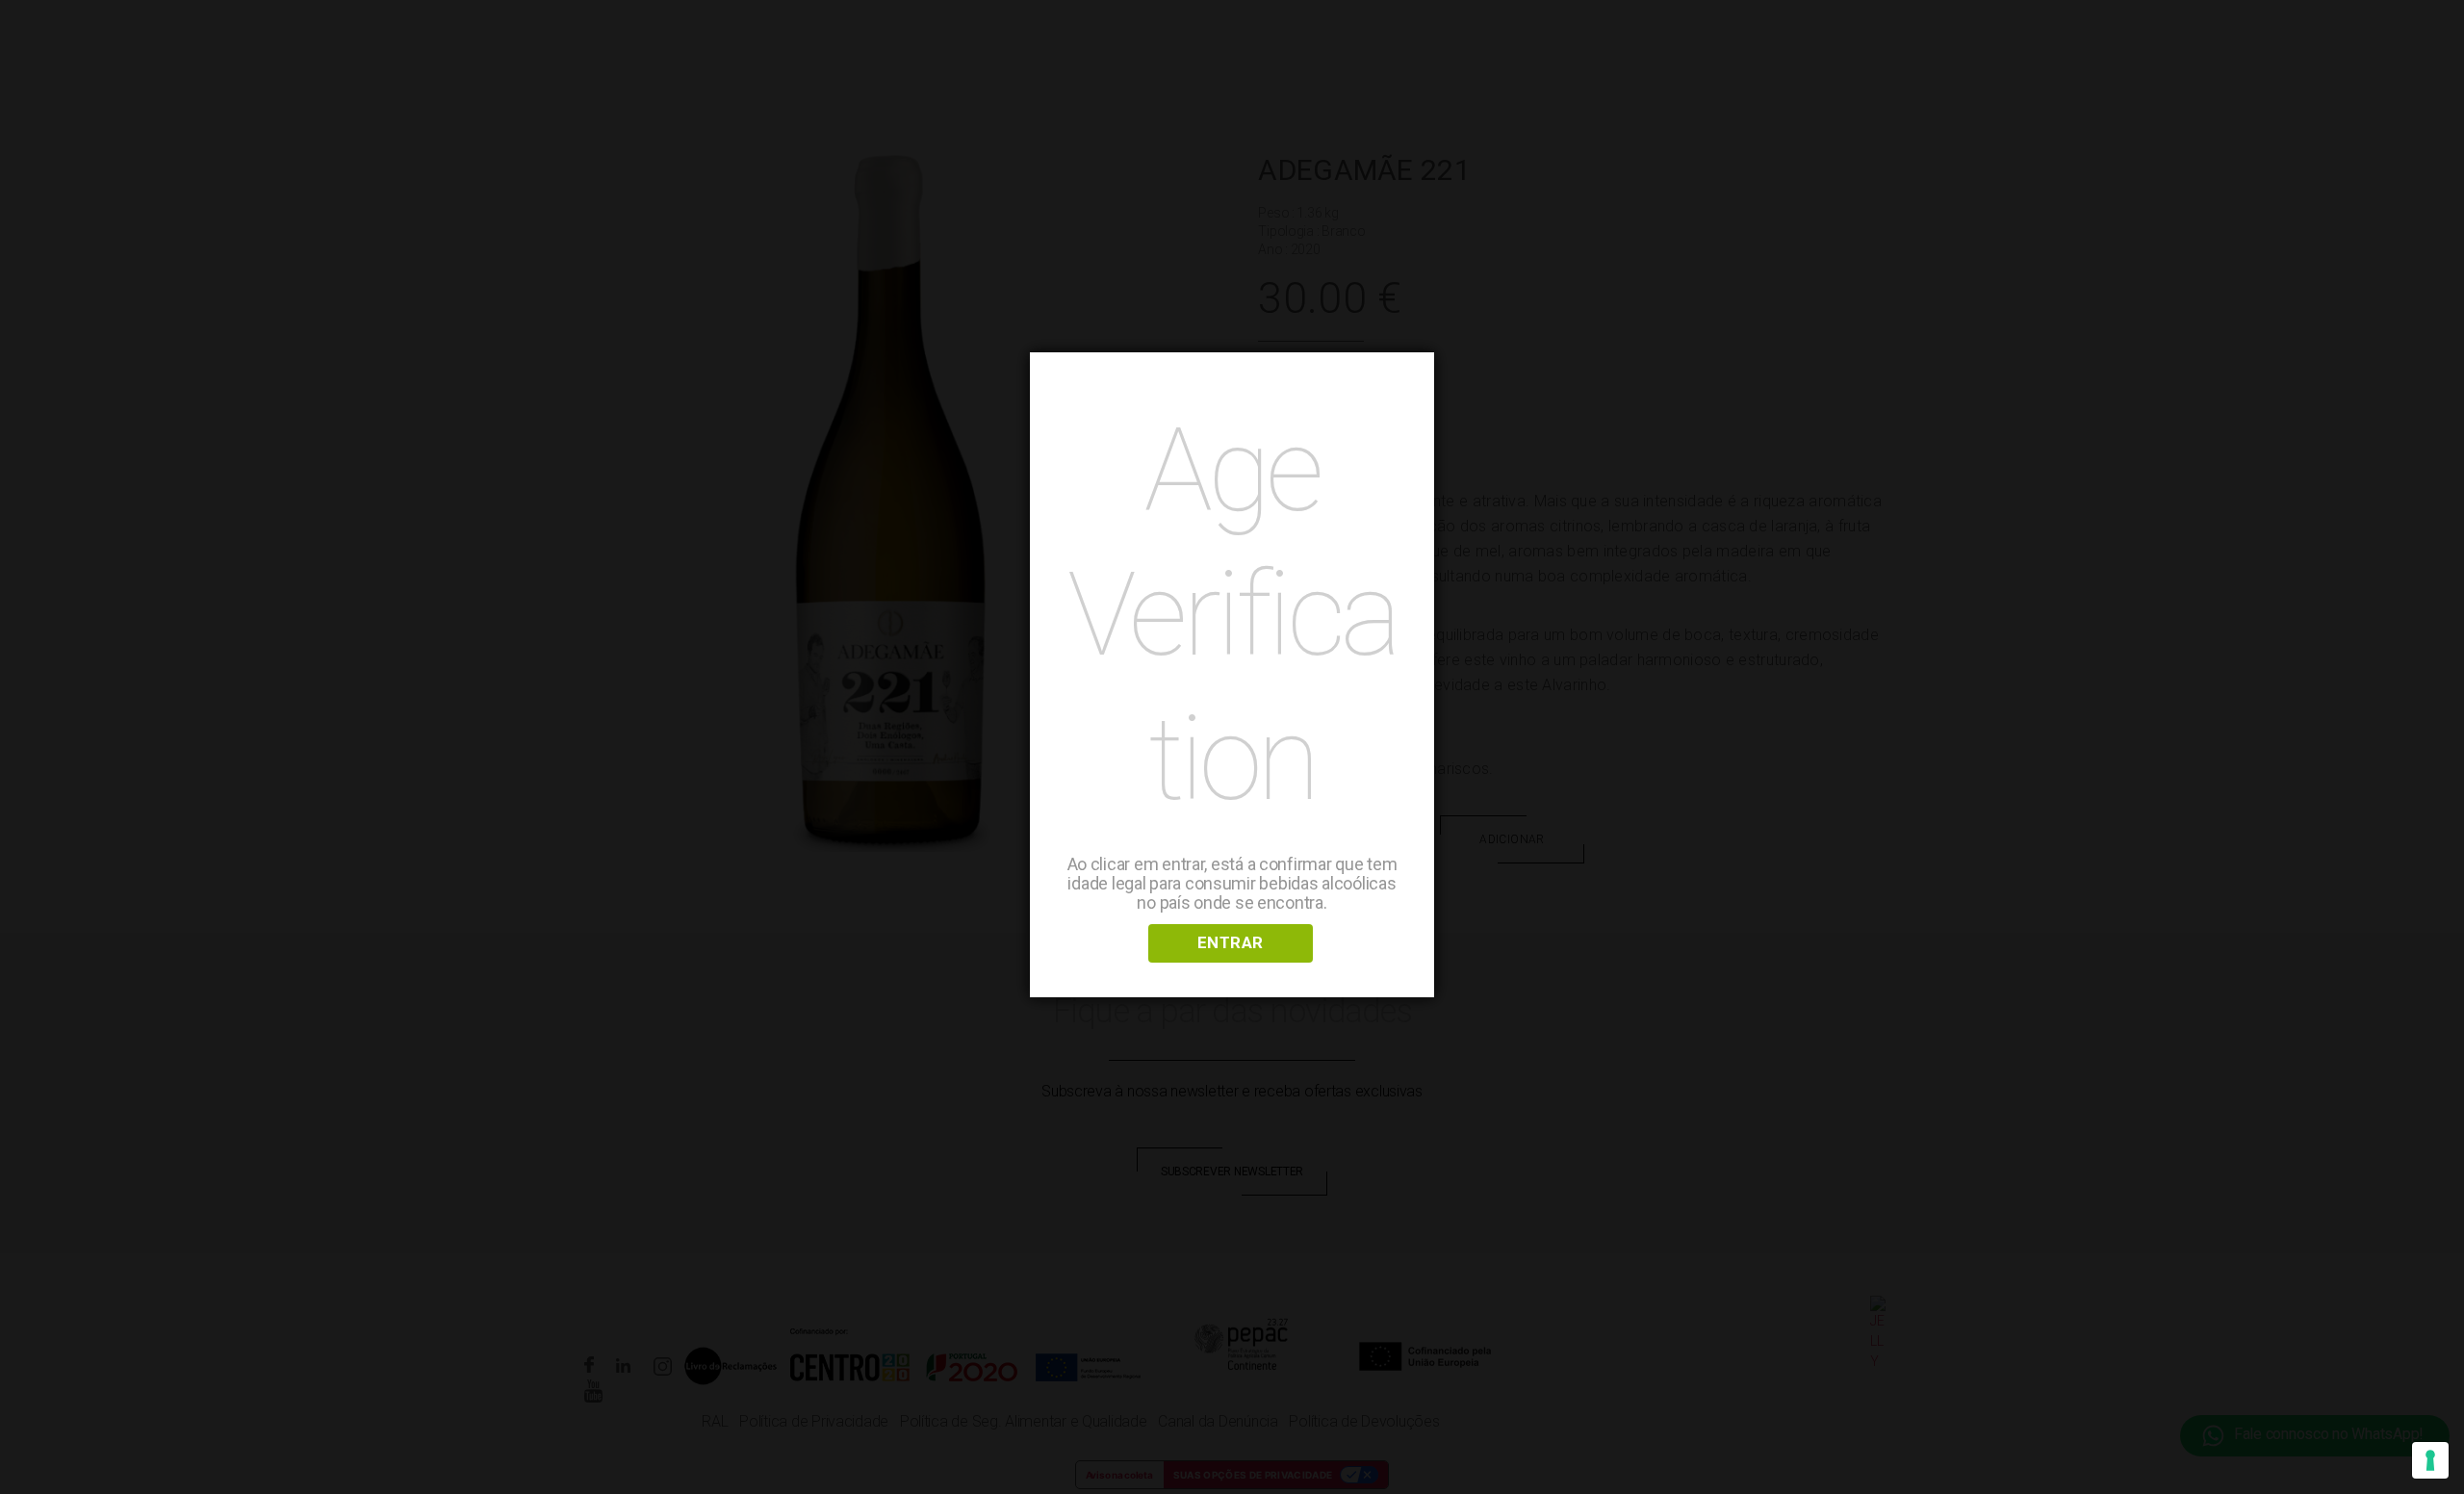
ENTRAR (1231, 942)
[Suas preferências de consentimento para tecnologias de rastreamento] (2430, 1460)
